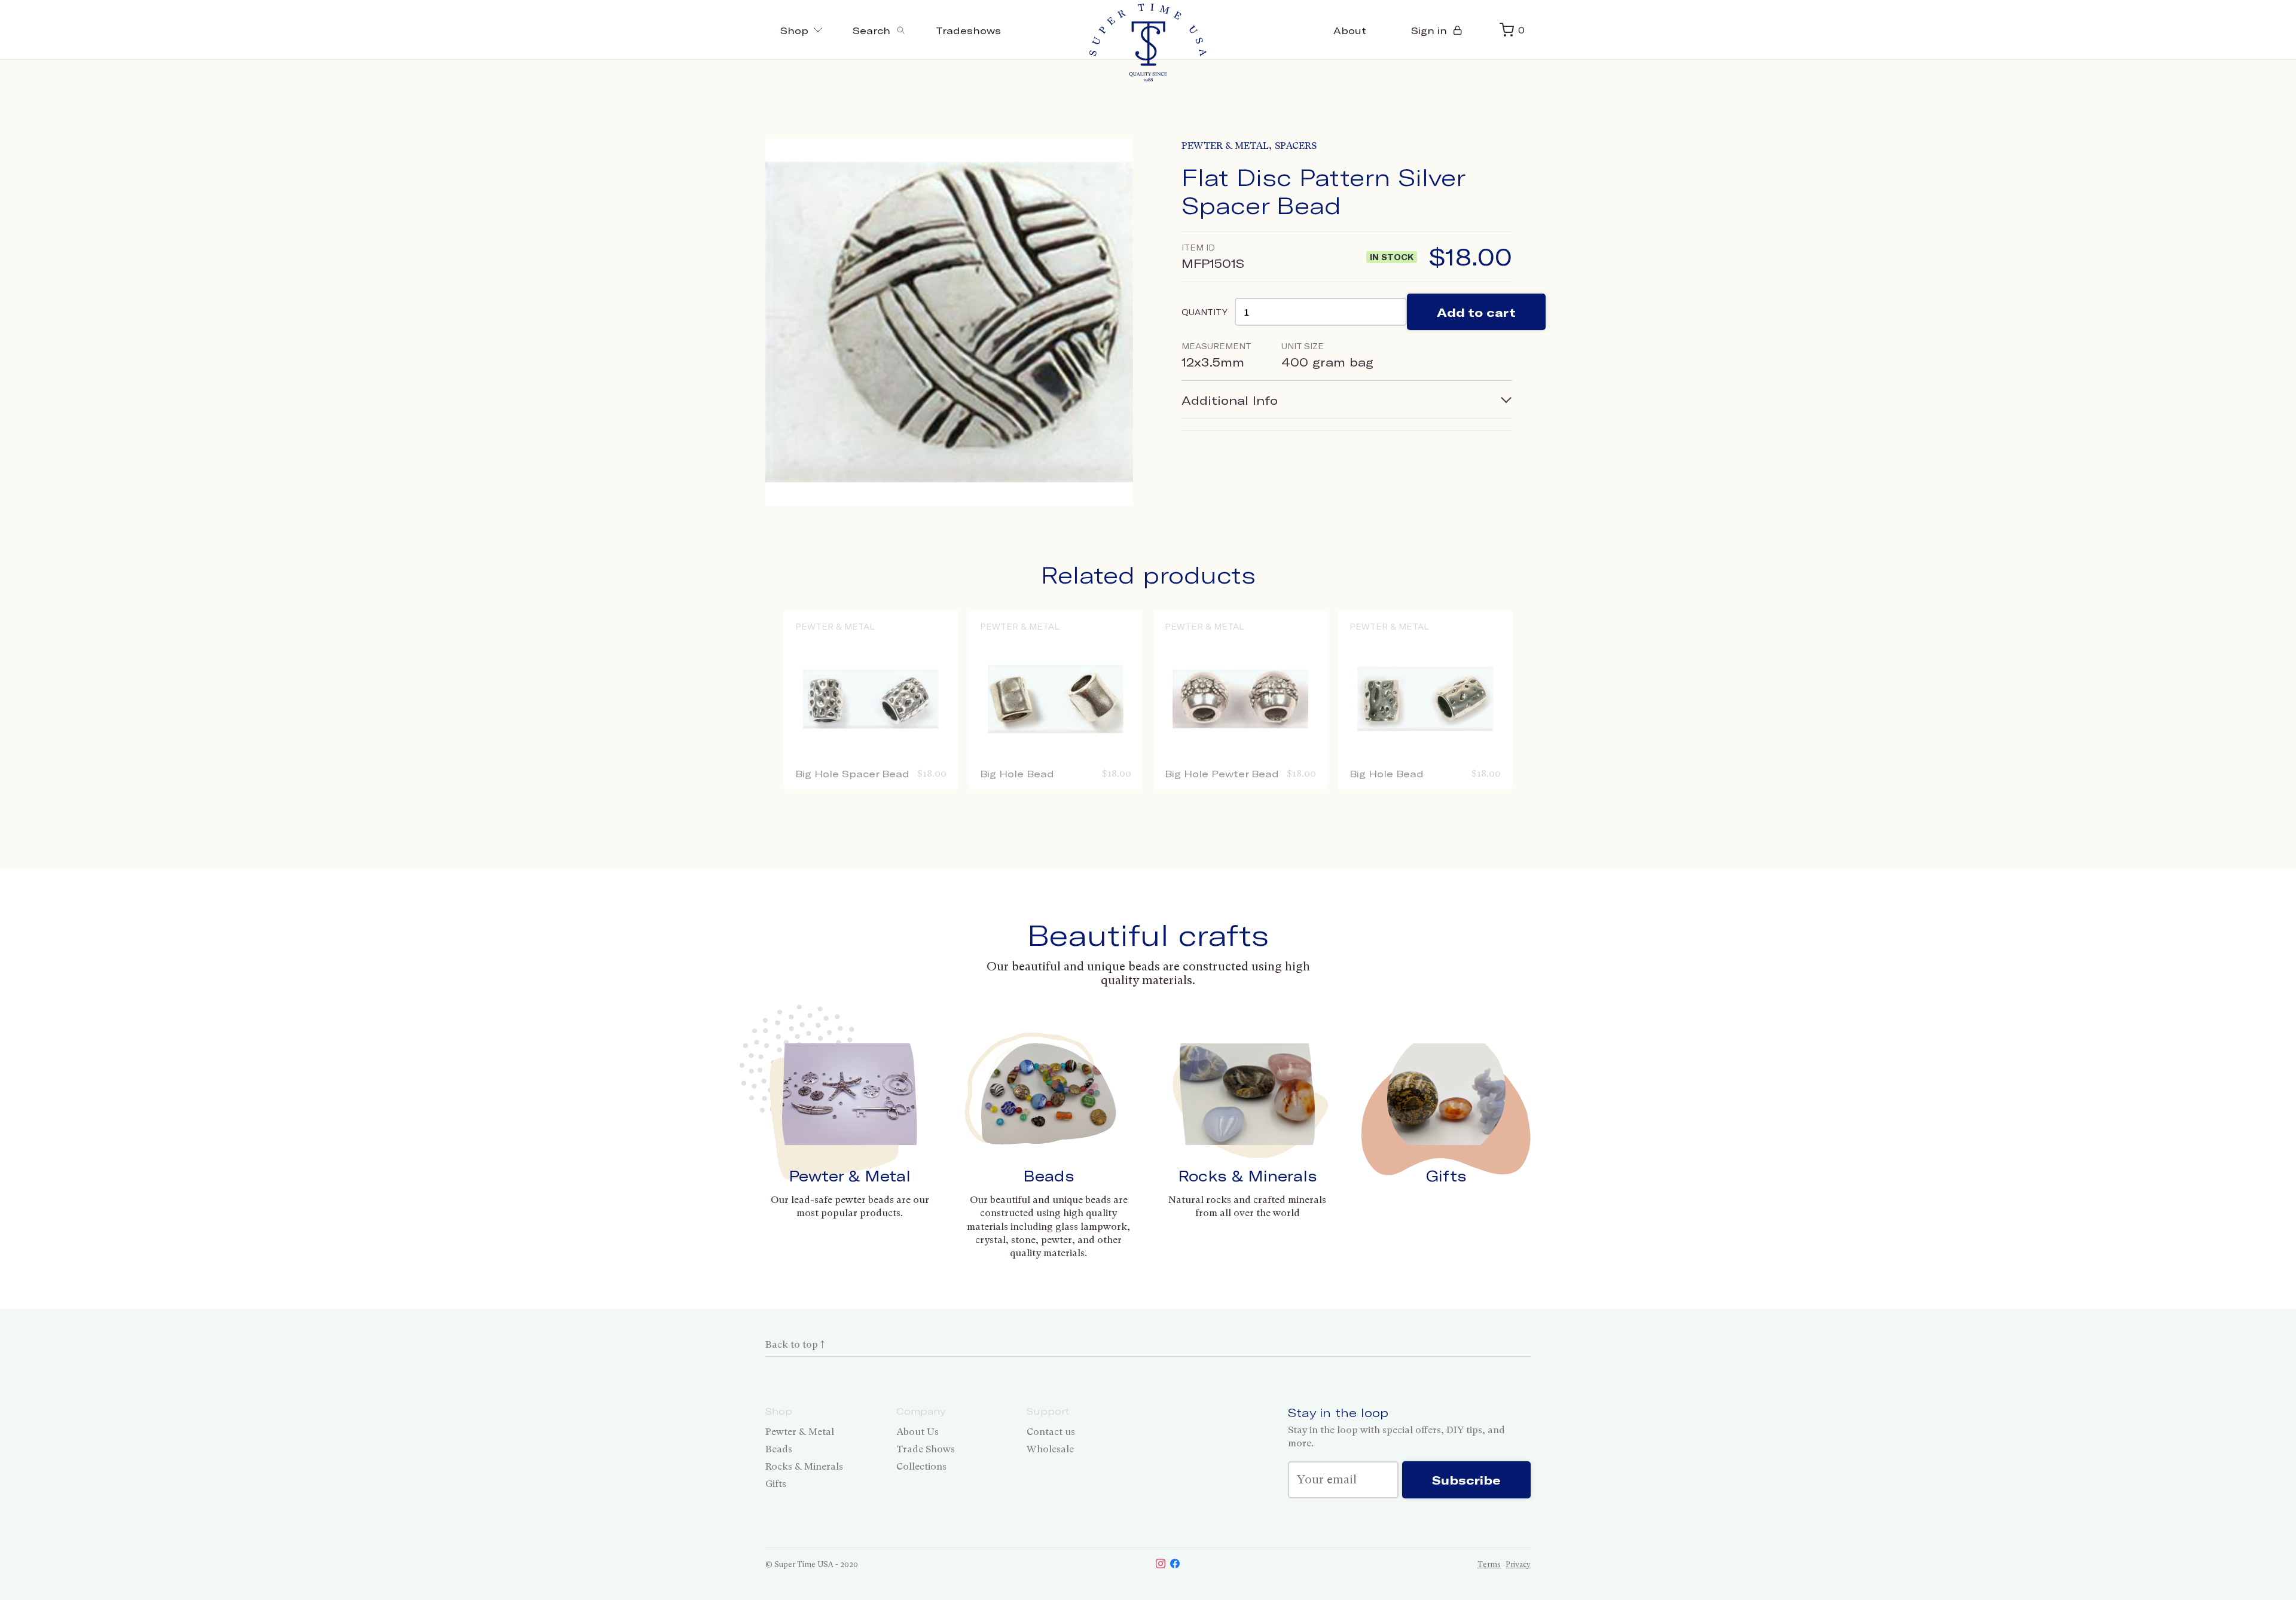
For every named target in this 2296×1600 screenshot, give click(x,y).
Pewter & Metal (1225, 146)
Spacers (1296, 146)
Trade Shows (926, 1449)
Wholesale (1050, 1449)
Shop (794, 30)
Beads (1049, 1175)
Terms (1489, 1564)
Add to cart (1476, 312)
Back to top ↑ (795, 1344)
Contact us (1051, 1432)
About (1350, 30)
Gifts (1446, 1175)
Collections (921, 1466)
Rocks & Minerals (1248, 1175)
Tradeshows (968, 30)
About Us (918, 1432)
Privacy (1518, 1564)
